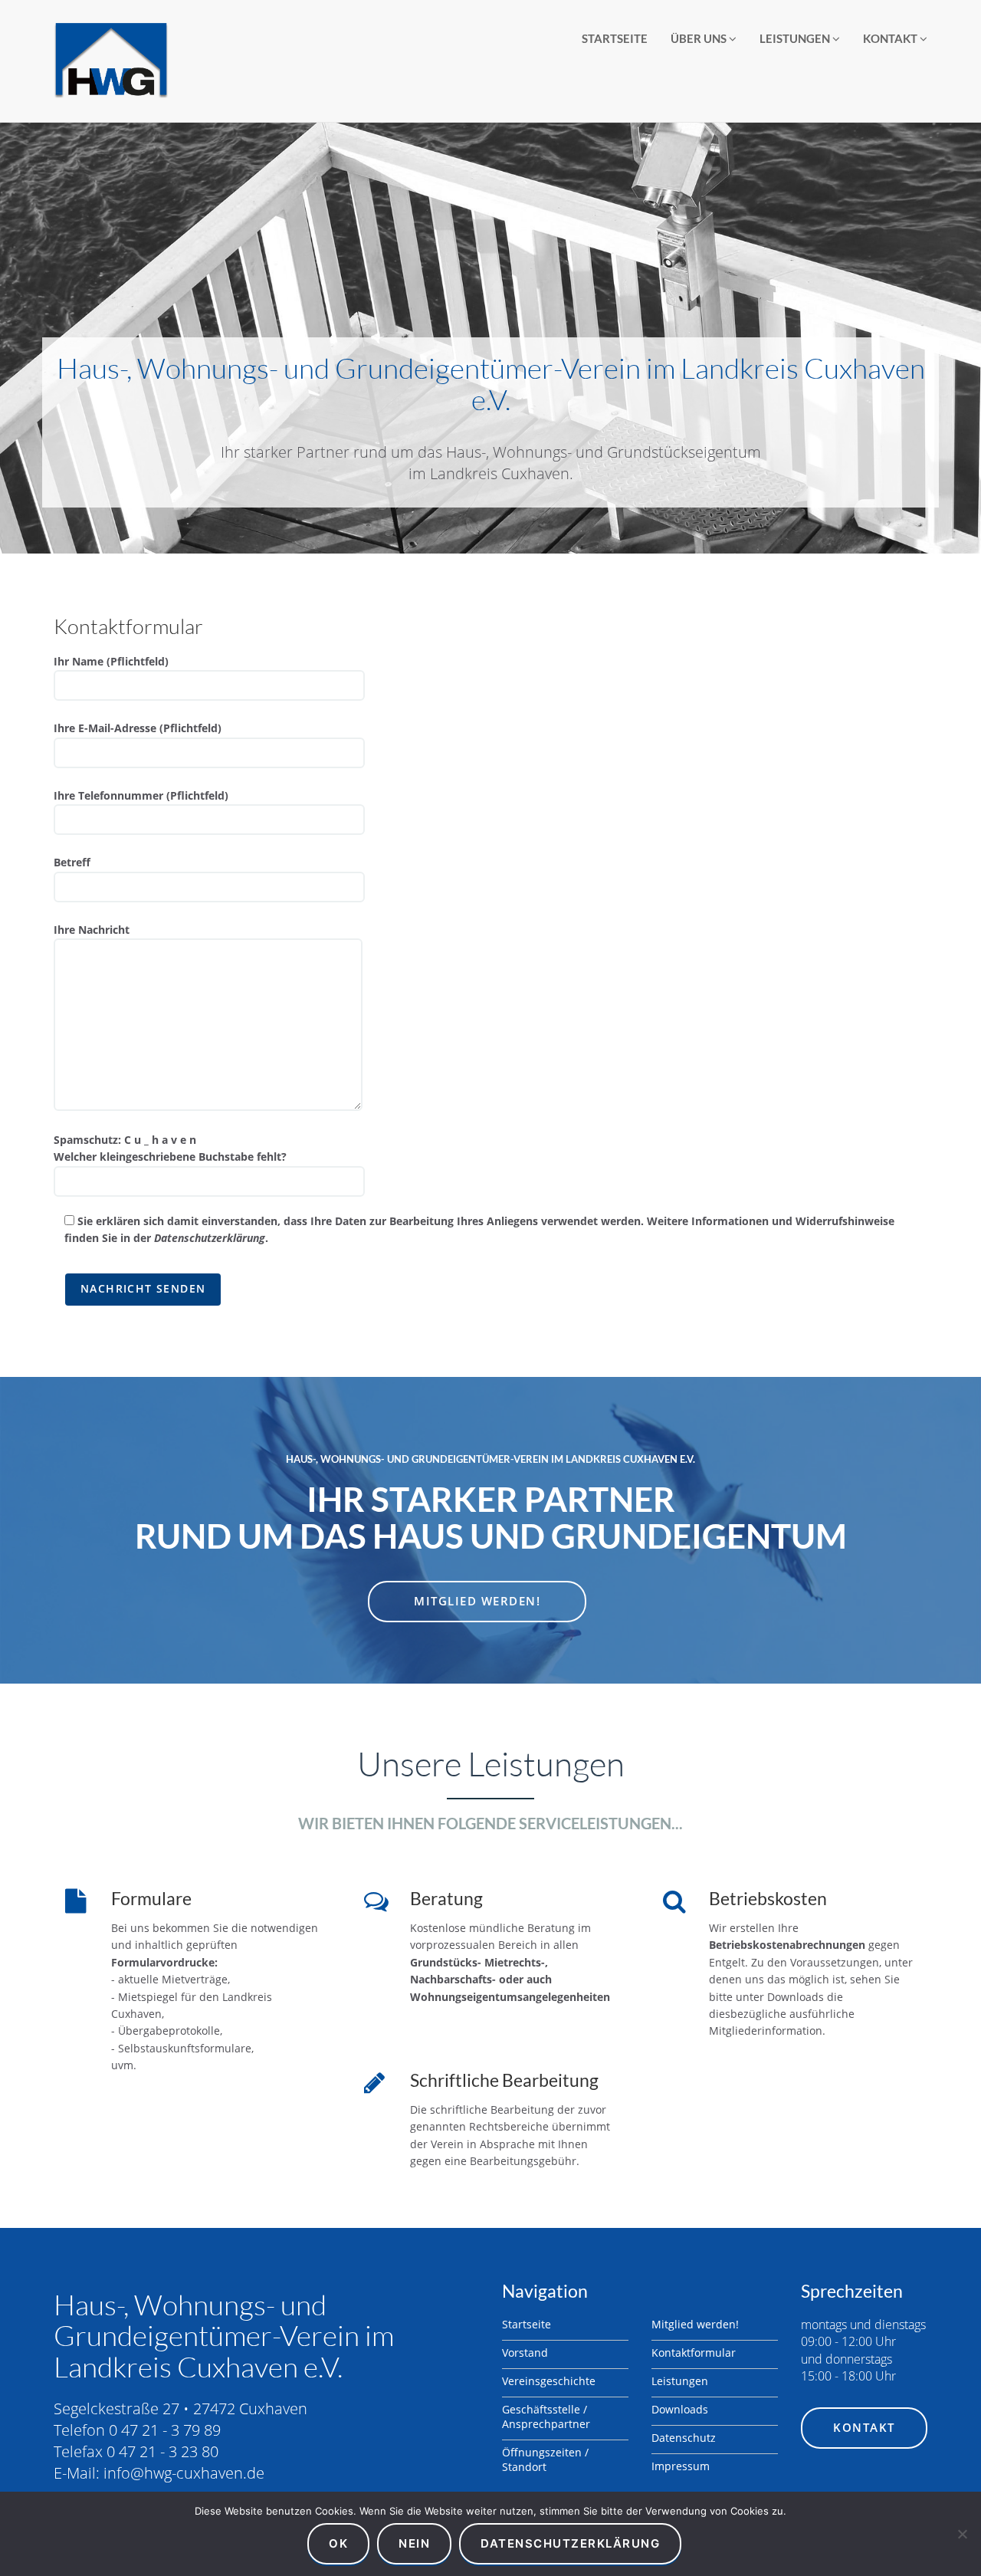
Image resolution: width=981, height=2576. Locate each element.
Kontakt (891, 38)
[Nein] (962, 2534)
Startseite (615, 38)
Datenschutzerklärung (210, 1238)
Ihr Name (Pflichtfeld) (111, 661)
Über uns (700, 38)
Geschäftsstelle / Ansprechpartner (546, 2417)
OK (338, 2543)
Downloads (680, 2409)
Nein (414, 2543)
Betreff (72, 862)
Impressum (681, 2466)
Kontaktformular (694, 2353)
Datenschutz (684, 2438)
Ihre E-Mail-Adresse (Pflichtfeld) (138, 728)
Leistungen (796, 38)
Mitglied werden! (477, 1601)
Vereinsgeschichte (549, 2381)
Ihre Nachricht (92, 930)
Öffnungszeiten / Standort (545, 2459)
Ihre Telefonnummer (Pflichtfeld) (141, 795)
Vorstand (525, 2353)
